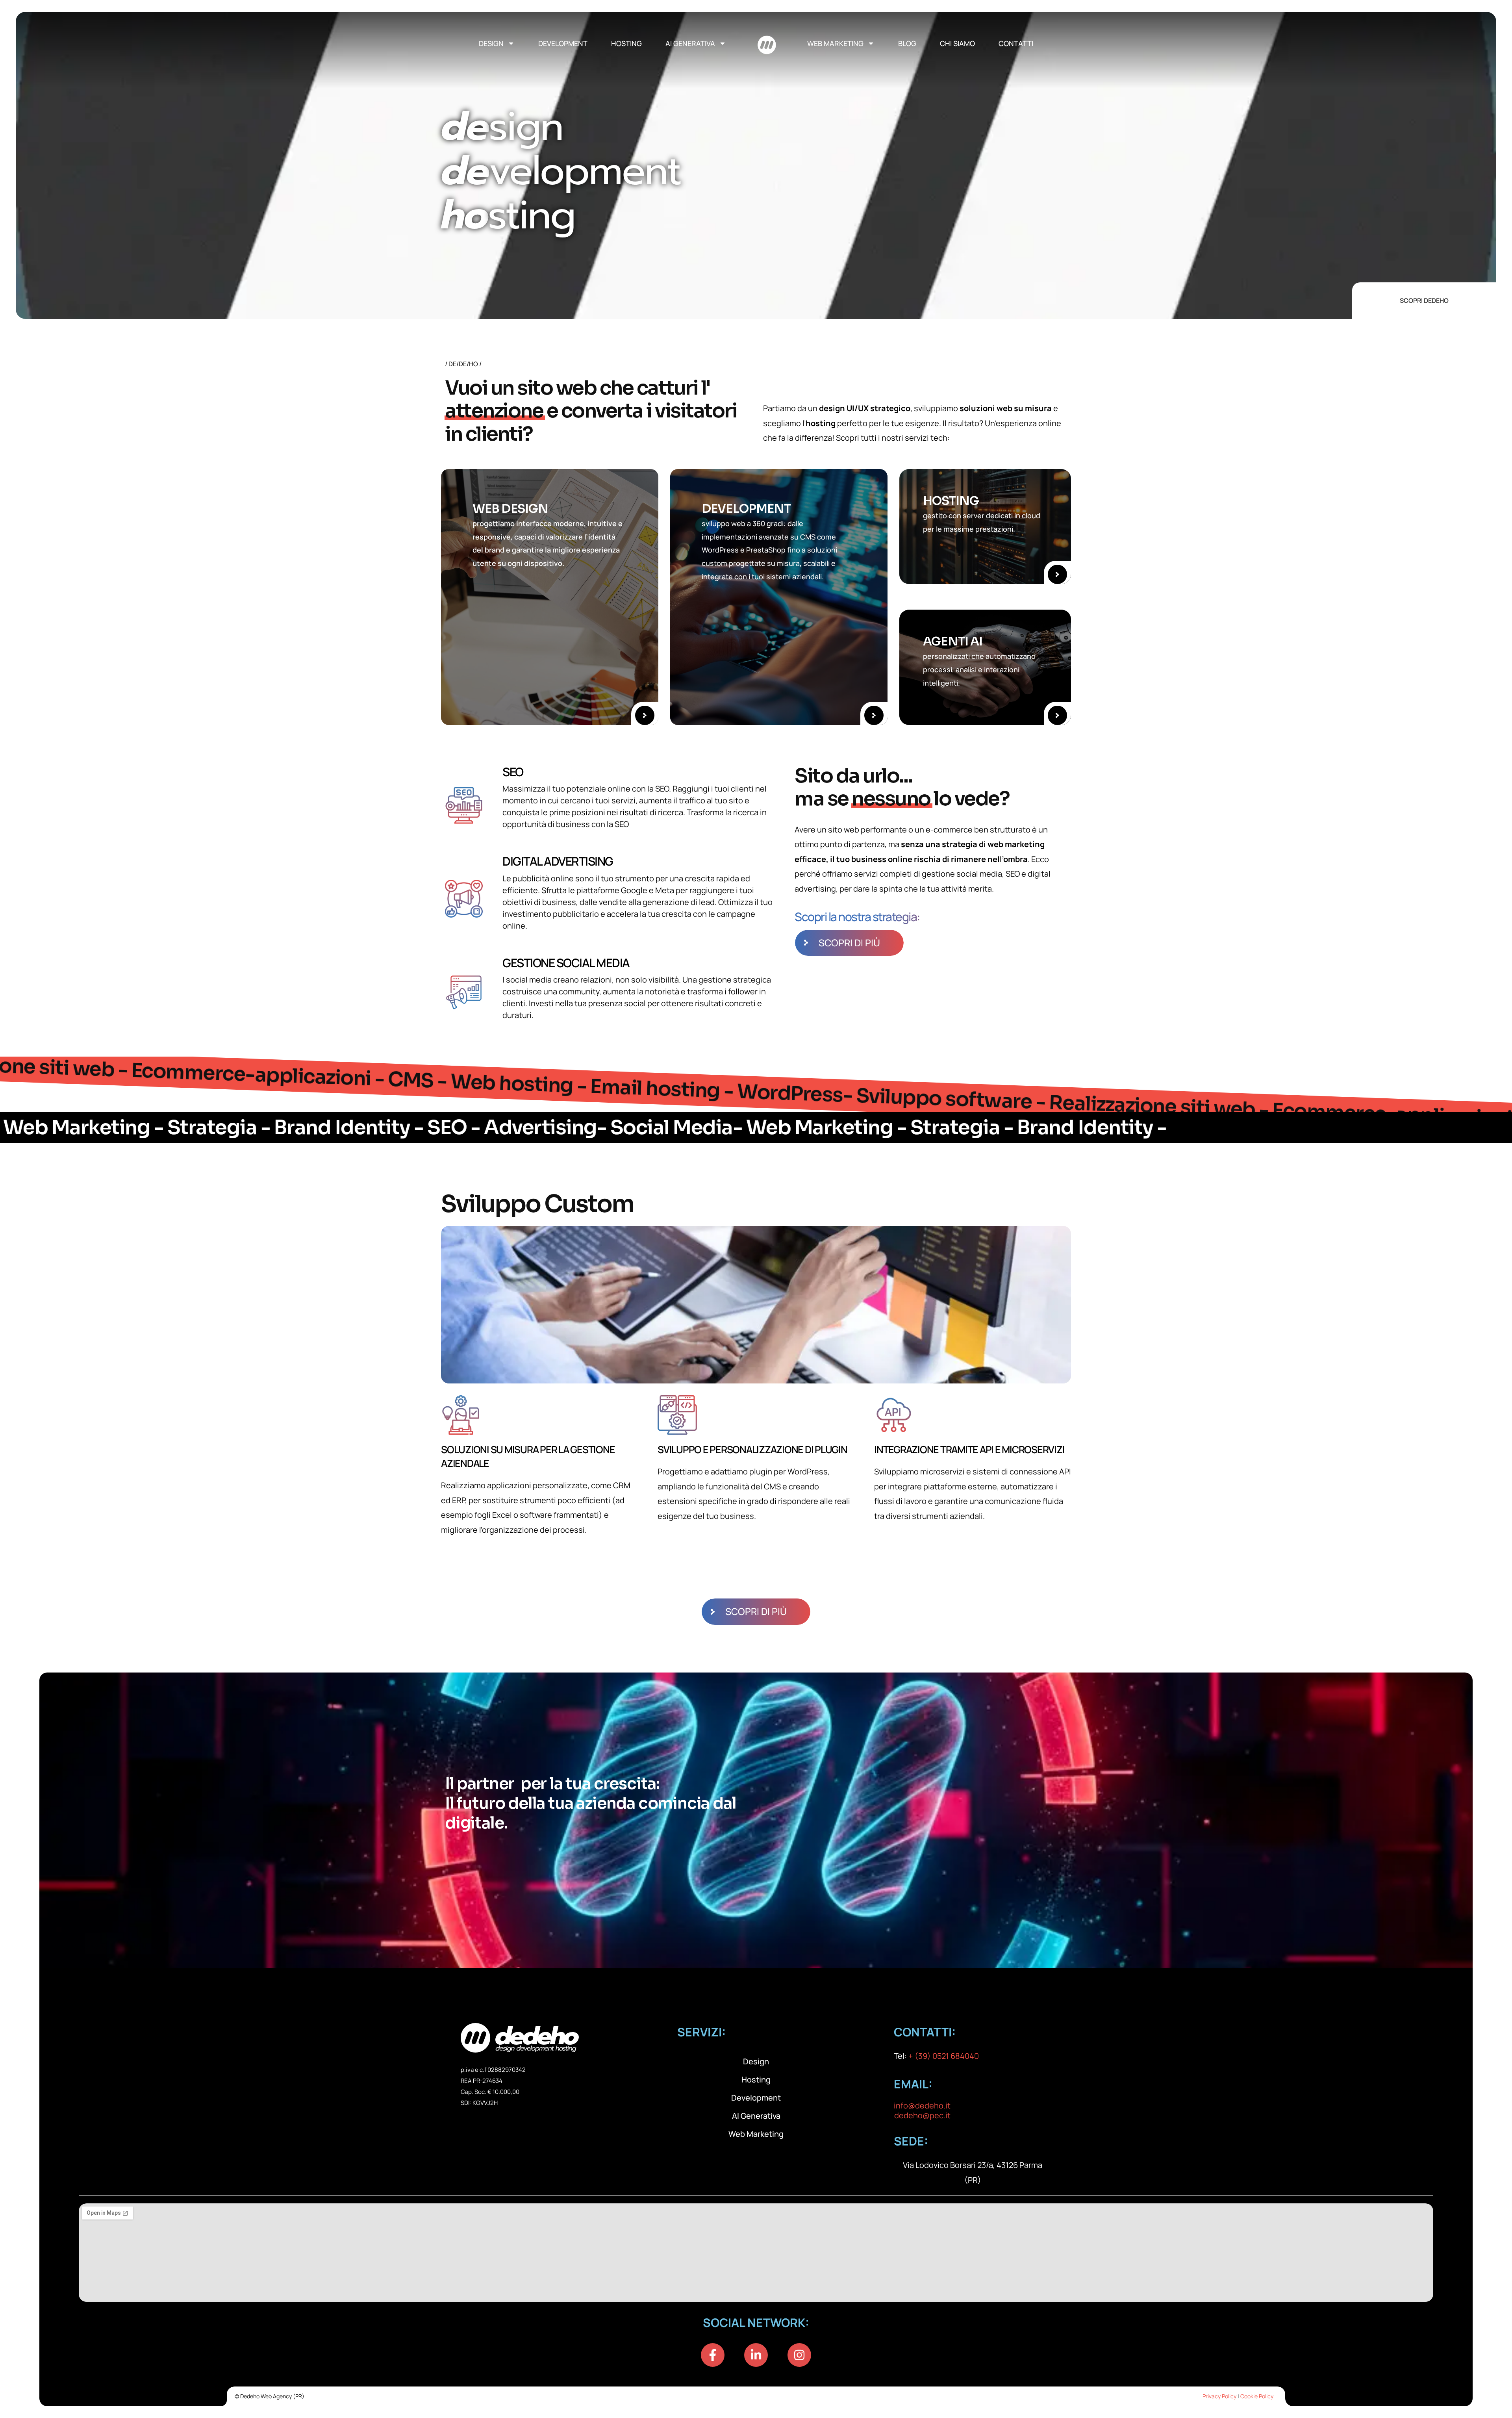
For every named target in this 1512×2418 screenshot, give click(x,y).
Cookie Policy (1257, 2396)
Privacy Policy (1219, 2396)
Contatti (1016, 43)
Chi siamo (957, 43)
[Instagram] (799, 2355)
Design (491, 43)
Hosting (626, 43)
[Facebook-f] (713, 2355)
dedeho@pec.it (922, 2115)
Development (563, 43)
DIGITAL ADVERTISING (558, 861)
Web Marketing (835, 43)
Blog (907, 43)
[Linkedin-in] (756, 2355)
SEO (513, 772)
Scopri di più (849, 943)
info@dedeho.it (922, 2106)
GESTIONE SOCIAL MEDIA (566, 963)
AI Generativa (690, 43)
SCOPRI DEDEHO (1424, 300)
